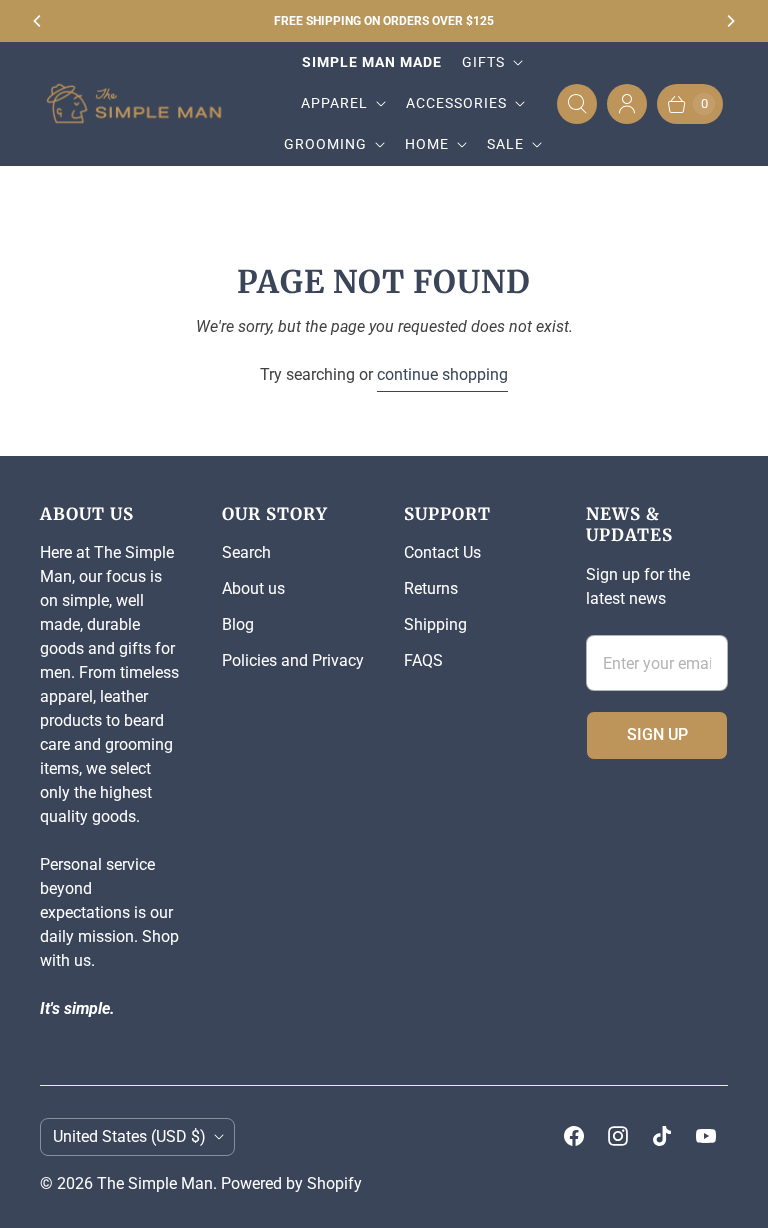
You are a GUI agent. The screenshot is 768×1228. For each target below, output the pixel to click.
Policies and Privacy (293, 660)
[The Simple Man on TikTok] (662, 1136)
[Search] (577, 104)
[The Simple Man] (142, 103)
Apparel (334, 103)
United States (129, 1136)
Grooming (325, 144)
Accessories (456, 103)
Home (427, 144)
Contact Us (442, 552)
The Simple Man (155, 1183)
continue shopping (442, 374)
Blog (238, 624)
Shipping (435, 624)
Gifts (483, 62)
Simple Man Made (372, 62)
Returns (431, 588)
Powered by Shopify (291, 1183)
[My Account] (627, 104)
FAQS (423, 660)
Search (246, 552)
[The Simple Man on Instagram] (618, 1136)
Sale (505, 144)
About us (253, 588)
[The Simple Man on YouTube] (706, 1136)
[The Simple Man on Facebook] (574, 1136)
